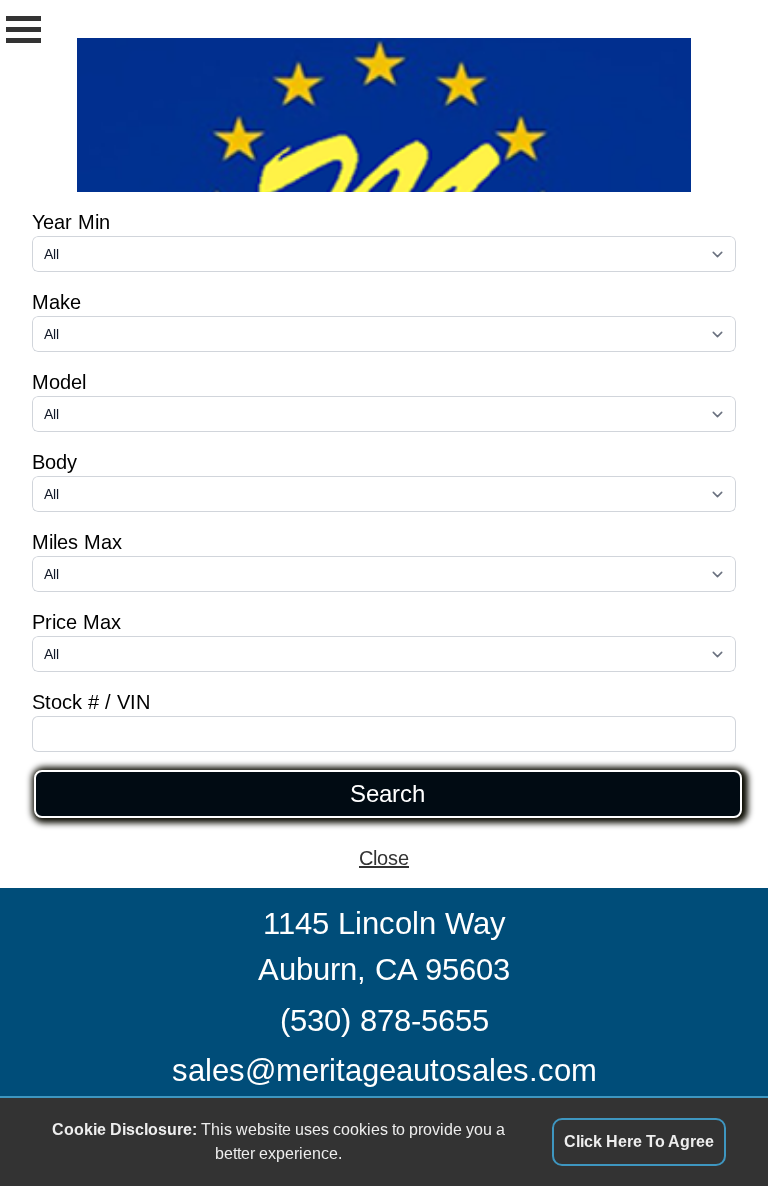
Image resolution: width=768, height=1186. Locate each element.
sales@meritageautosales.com (384, 1070)
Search (387, 794)
